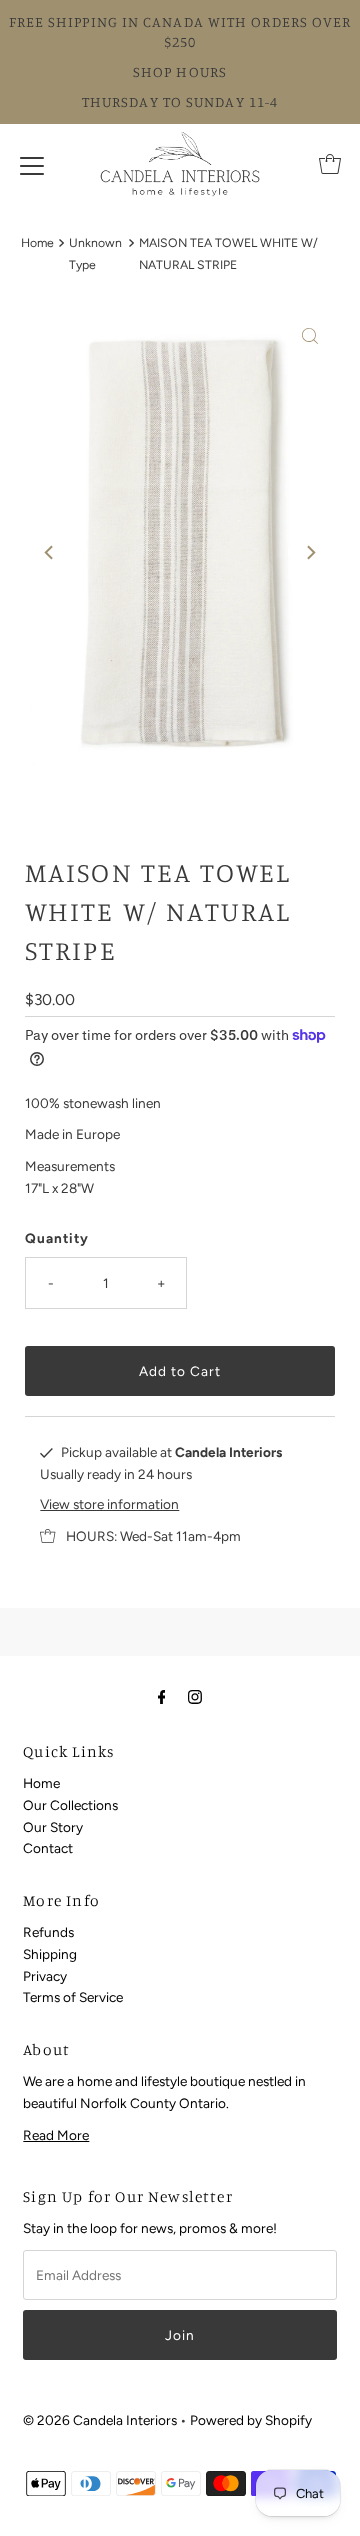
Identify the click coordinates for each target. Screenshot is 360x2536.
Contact (48, 1848)
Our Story (53, 1827)
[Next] (310, 552)
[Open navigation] (32, 164)
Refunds (48, 1932)
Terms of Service (73, 1997)
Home (37, 242)
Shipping (50, 1954)
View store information (109, 1504)
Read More (56, 2135)
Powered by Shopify (251, 2420)
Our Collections (70, 1805)
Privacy (45, 1976)
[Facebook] (162, 1697)
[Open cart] (330, 164)
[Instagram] (195, 1697)
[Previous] (50, 552)
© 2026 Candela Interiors (100, 2420)
